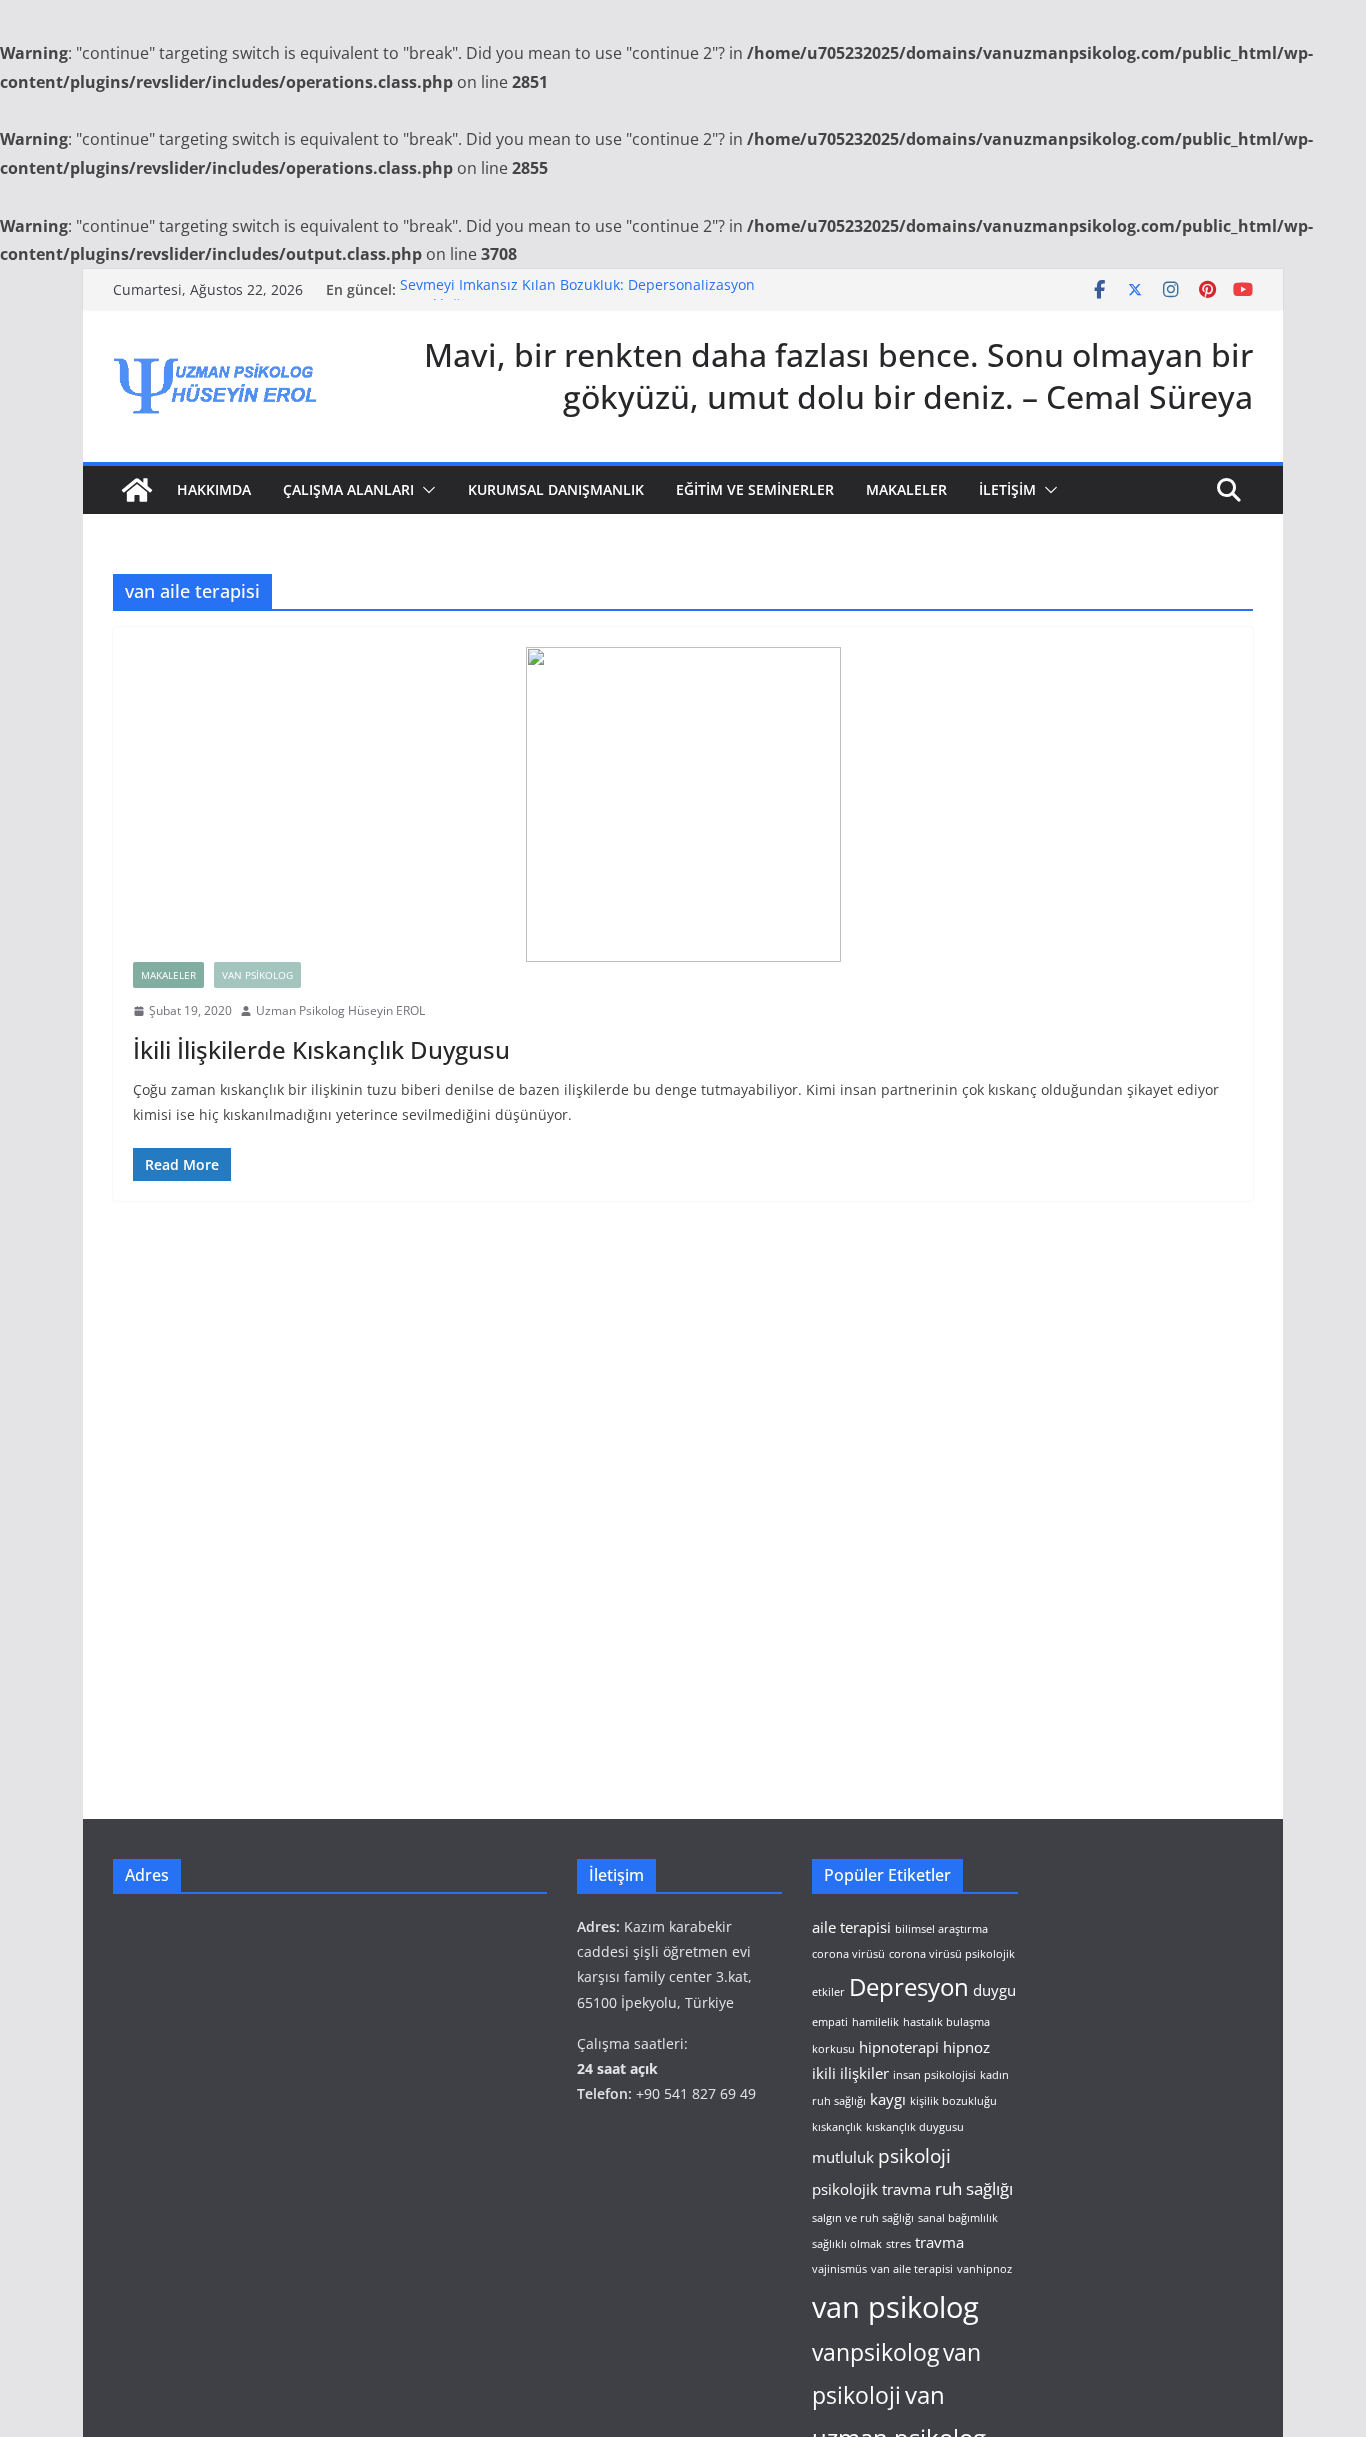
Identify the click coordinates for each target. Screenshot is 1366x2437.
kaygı (888, 2099)
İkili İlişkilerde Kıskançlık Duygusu (321, 1049)
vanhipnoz (984, 2269)
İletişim (1007, 489)
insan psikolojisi (934, 2075)
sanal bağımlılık (958, 2218)
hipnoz (966, 2047)
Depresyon (909, 1987)
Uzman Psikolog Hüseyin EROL (340, 1010)
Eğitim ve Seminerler (755, 489)
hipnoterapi (899, 2047)
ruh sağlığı (974, 2188)
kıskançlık (837, 2127)
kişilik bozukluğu (953, 2101)
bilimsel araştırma (941, 1929)
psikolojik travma (871, 2189)
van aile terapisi (912, 2269)
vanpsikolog (875, 2352)
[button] (425, 490)
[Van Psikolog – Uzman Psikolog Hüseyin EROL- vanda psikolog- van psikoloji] (137, 490)
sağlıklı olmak (847, 2244)
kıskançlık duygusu (915, 2127)
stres (898, 2244)
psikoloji (914, 2155)
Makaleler (906, 489)
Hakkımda (214, 489)
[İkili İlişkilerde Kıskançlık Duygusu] (683, 804)
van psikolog (895, 2307)
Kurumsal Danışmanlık (556, 489)
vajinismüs (839, 2269)
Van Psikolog (257, 975)
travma (939, 2242)
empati (830, 2022)
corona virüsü (848, 1954)
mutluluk (843, 2157)
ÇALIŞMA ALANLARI (348, 489)
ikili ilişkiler (850, 2073)
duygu (994, 1990)
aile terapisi (851, 1927)
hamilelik (875, 2022)
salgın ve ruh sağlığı (863, 2218)
